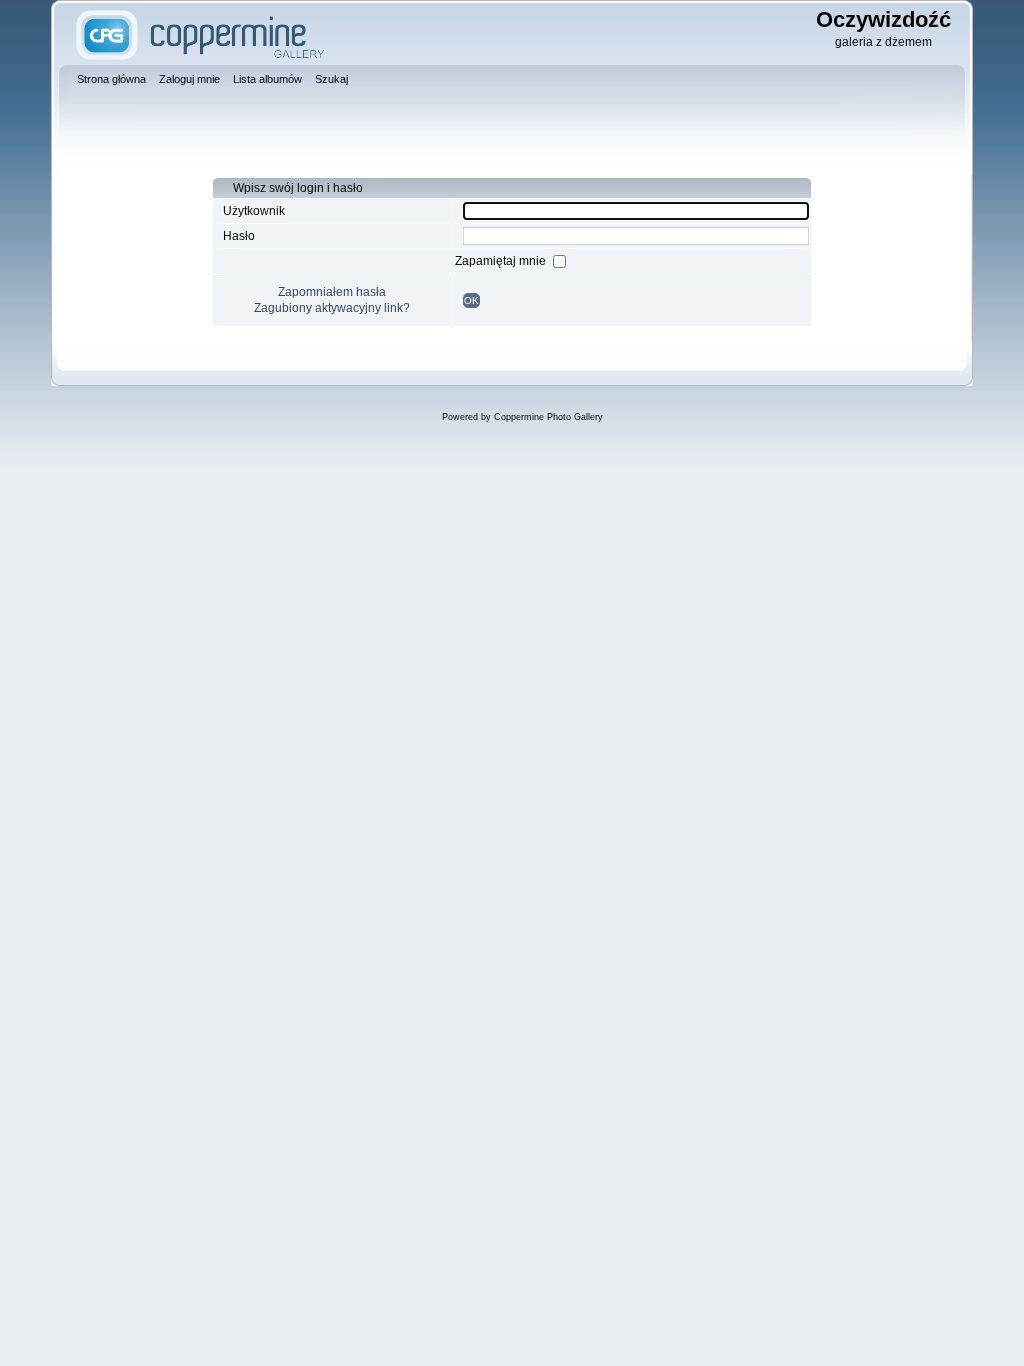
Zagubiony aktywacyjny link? (332, 308)
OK (471, 300)
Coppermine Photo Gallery (548, 417)
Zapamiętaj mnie (502, 261)
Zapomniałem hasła (332, 292)
